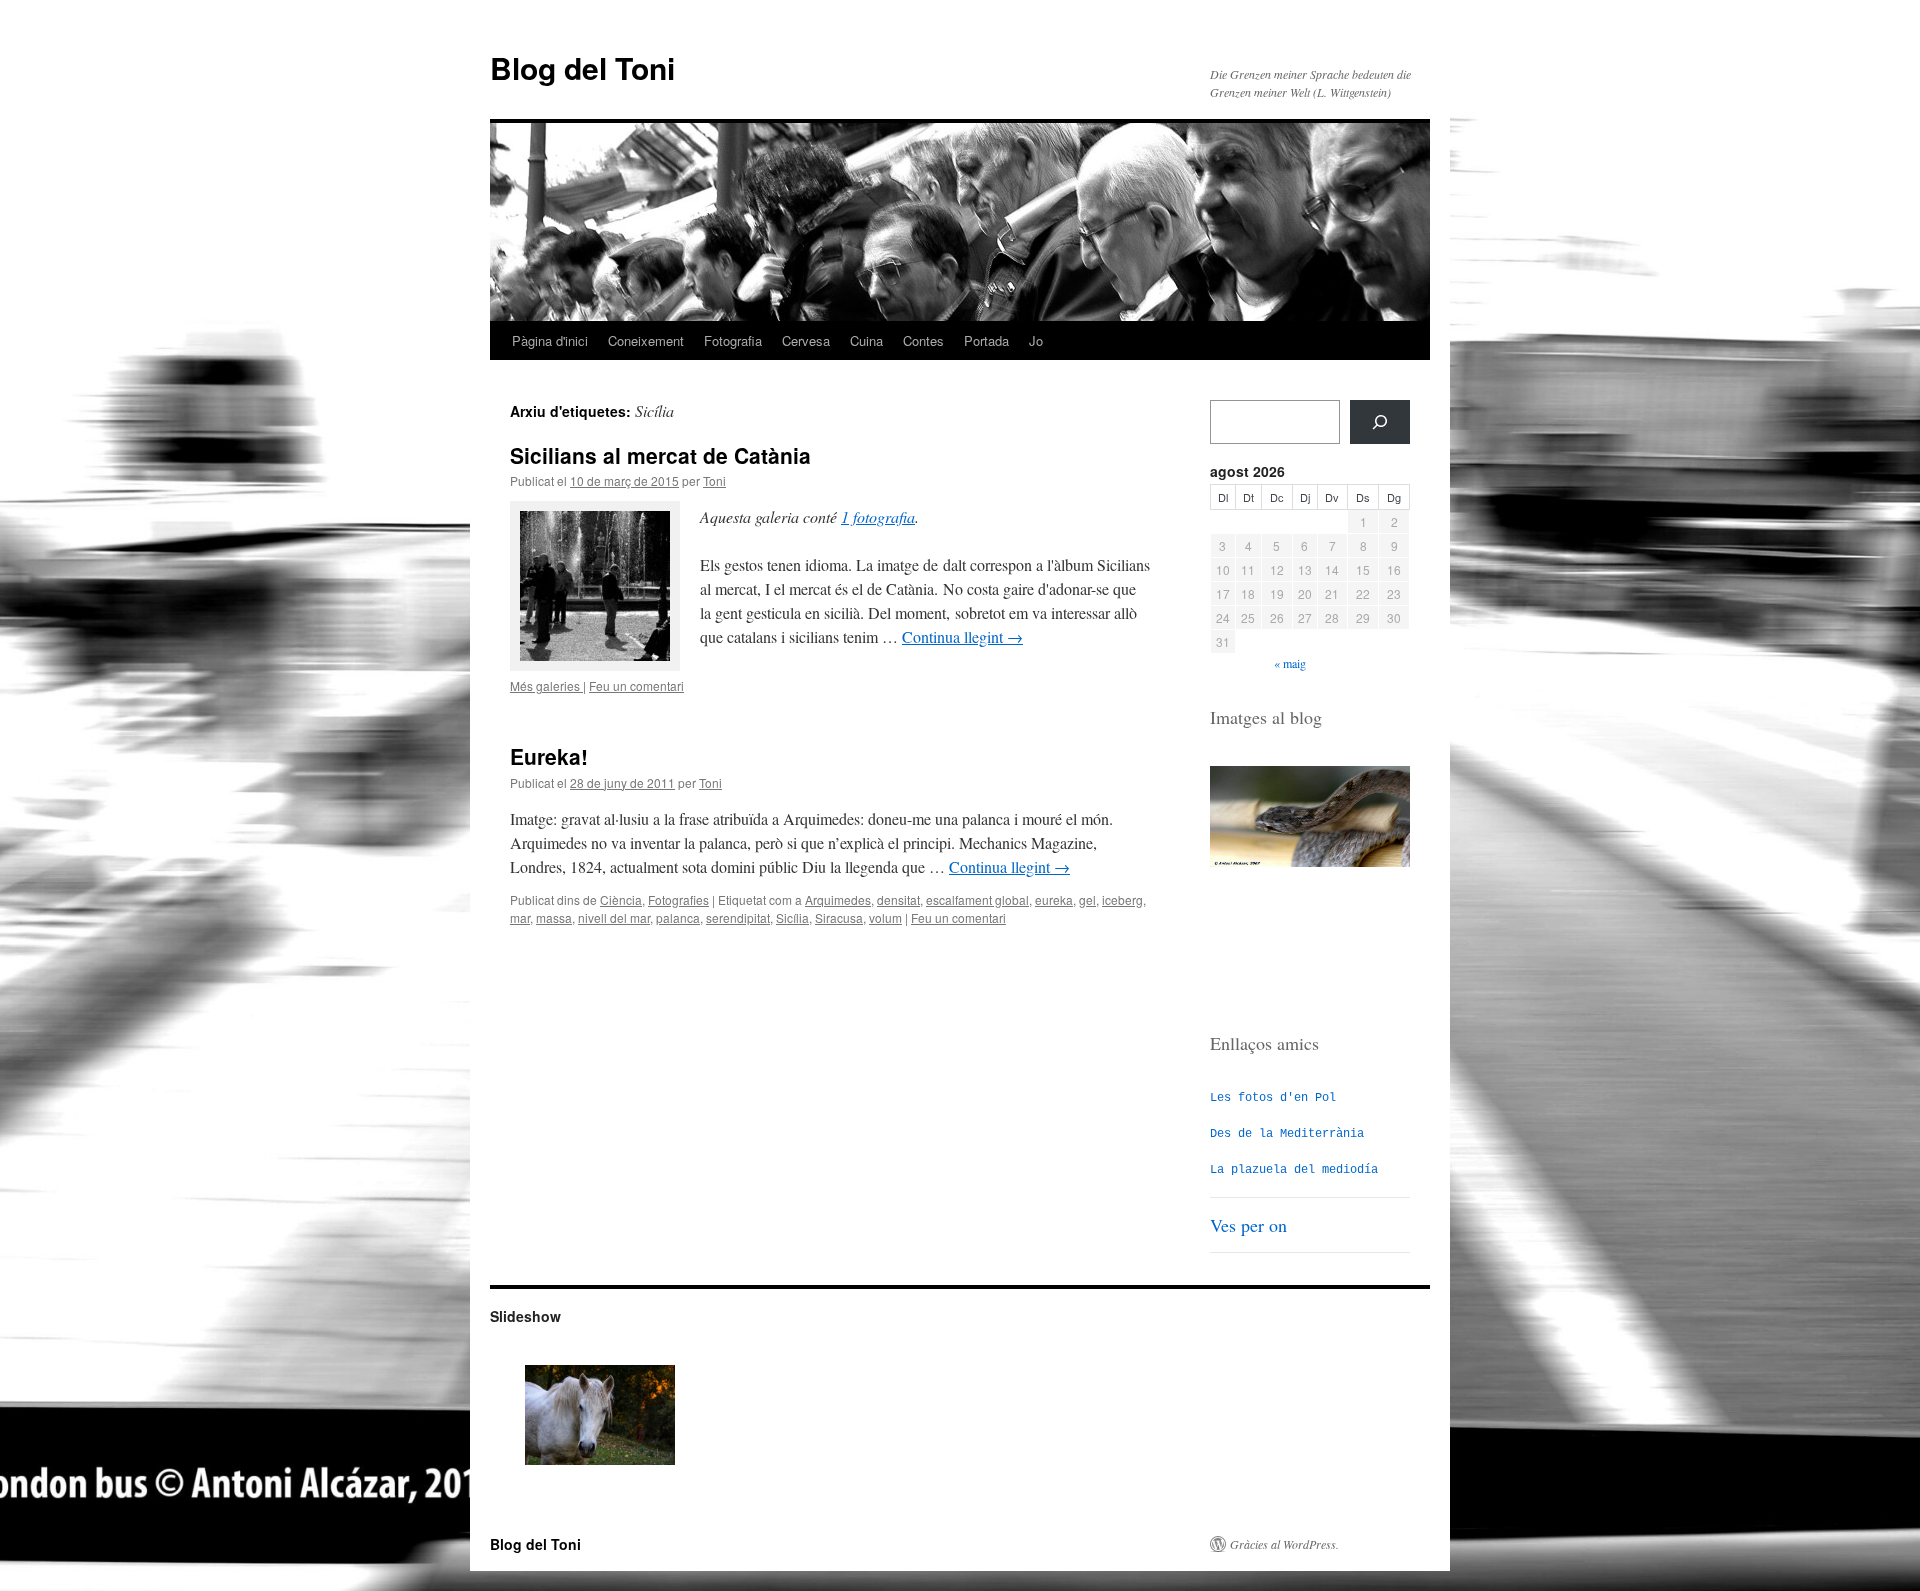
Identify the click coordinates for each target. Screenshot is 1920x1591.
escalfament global (977, 899)
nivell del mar (614, 917)
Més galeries (546, 685)
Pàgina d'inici (550, 340)
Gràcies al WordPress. (1284, 1544)
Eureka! (549, 756)
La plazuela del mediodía (1294, 1170)
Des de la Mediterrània (1287, 1134)
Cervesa (806, 340)
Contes (923, 340)
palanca (678, 917)
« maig (1290, 663)
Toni (714, 480)
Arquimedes (838, 899)
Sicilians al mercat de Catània (660, 455)
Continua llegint (962, 636)
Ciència (621, 899)
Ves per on (1248, 1225)
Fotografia (733, 340)
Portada (986, 340)
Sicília (792, 917)
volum (885, 917)
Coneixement (646, 340)
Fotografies (678, 899)
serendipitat (738, 917)
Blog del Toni (582, 67)
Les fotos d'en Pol (1273, 1098)
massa (554, 917)
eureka (1054, 899)
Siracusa (839, 917)
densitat (898, 899)
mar (520, 917)
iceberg (1122, 899)
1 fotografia (878, 516)
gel (1087, 899)
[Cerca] (1380, 422)
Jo (1036, 340)
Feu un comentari (636, 685)
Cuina (866, 340)
